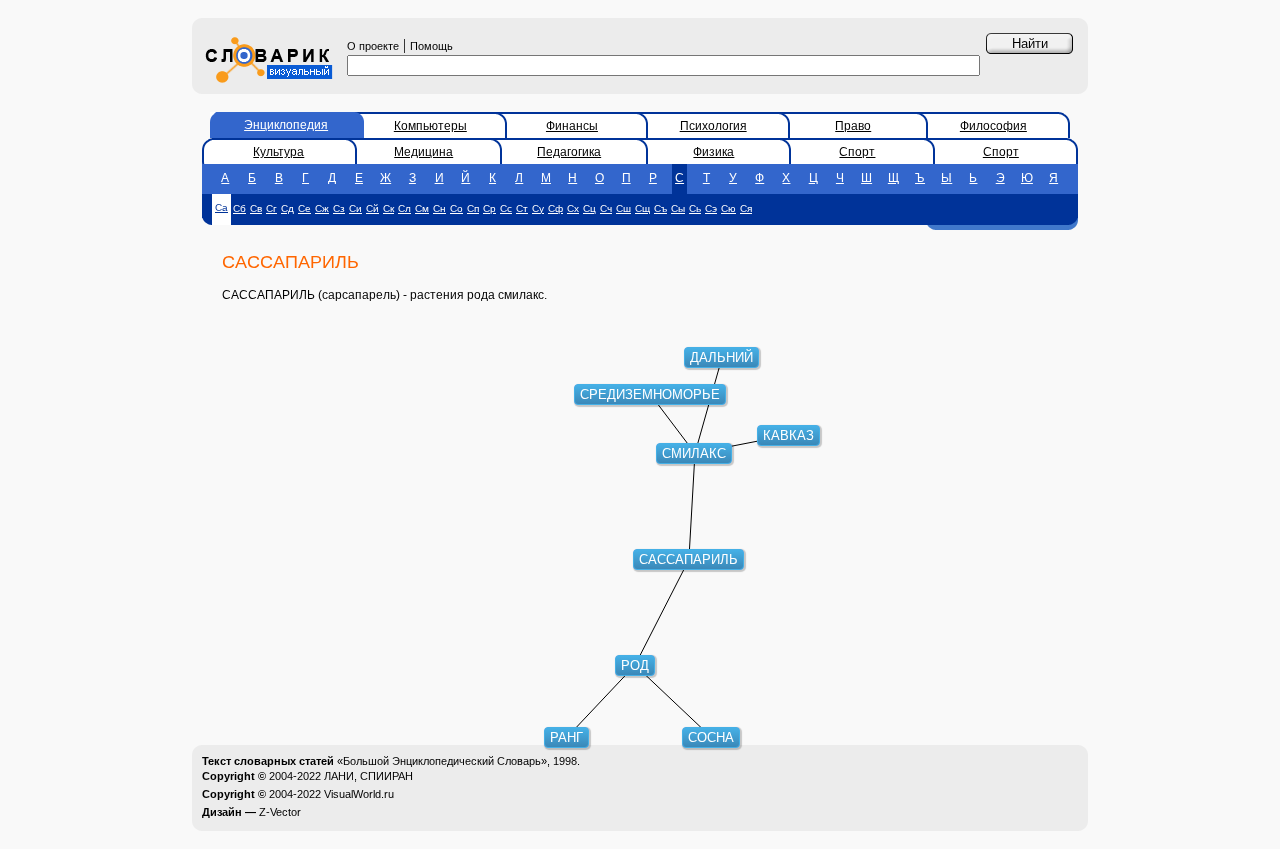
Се (304, 208)
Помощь (431, 46)
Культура (278, 152)
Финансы (572, 126)
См (422, 208)
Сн (439, 208)
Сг (271, 208)
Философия (993, 126)
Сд (287, 208)
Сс (506, 208)
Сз (339, 208)
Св (256, 208)
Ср (489, 208)
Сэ (711, 208)
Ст (522, 208)
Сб (239, 208)
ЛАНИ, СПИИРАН (368, 776)
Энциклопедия (286, 125)
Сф (555, 208)
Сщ (642, 208)
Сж (322, 208)
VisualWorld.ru (359, 794)
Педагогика (569, 152)
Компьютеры (430, 126)
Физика (713, 152)
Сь (695, 208)
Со (456, 208)
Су (538, 208)
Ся (746, 208)
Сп (473, 208)
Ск (388, 208)
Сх (573, 208)
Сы (678, 208)
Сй (372, 208)
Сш (623, 208)
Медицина (423, 152)
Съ (660, 208)
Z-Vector (280, 812)
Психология (713, 126)
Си (355, 208)
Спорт (857, 152)
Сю (728, 208)
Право (853, 126)
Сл (404, 208)
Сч (606, 208)
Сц (589, 208)
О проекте (373, 46)
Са (221, 207)
